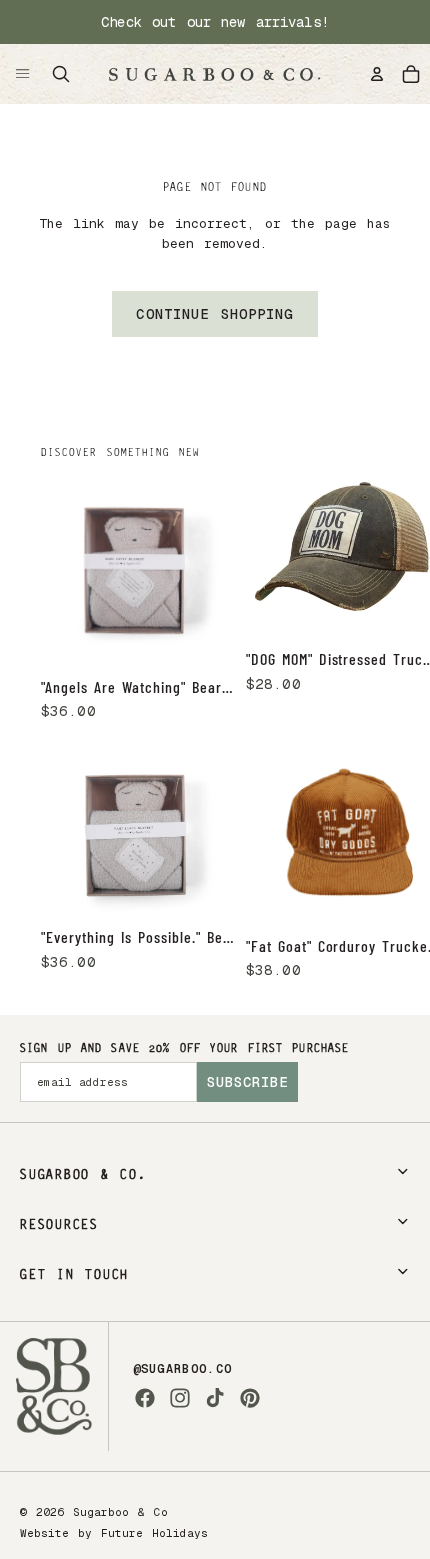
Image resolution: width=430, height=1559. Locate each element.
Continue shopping (214, 314)
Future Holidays (154, 1533)
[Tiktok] (215, 1398)
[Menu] (23, 74)
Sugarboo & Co (120, 1512)
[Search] (61, 74)
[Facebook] (145, 1398)
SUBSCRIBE (247, 1082)
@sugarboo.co (183, 1369)
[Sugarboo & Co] (214, 74)
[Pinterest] (250, 1398)
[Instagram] (180, 1398)
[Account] (377, 74)
